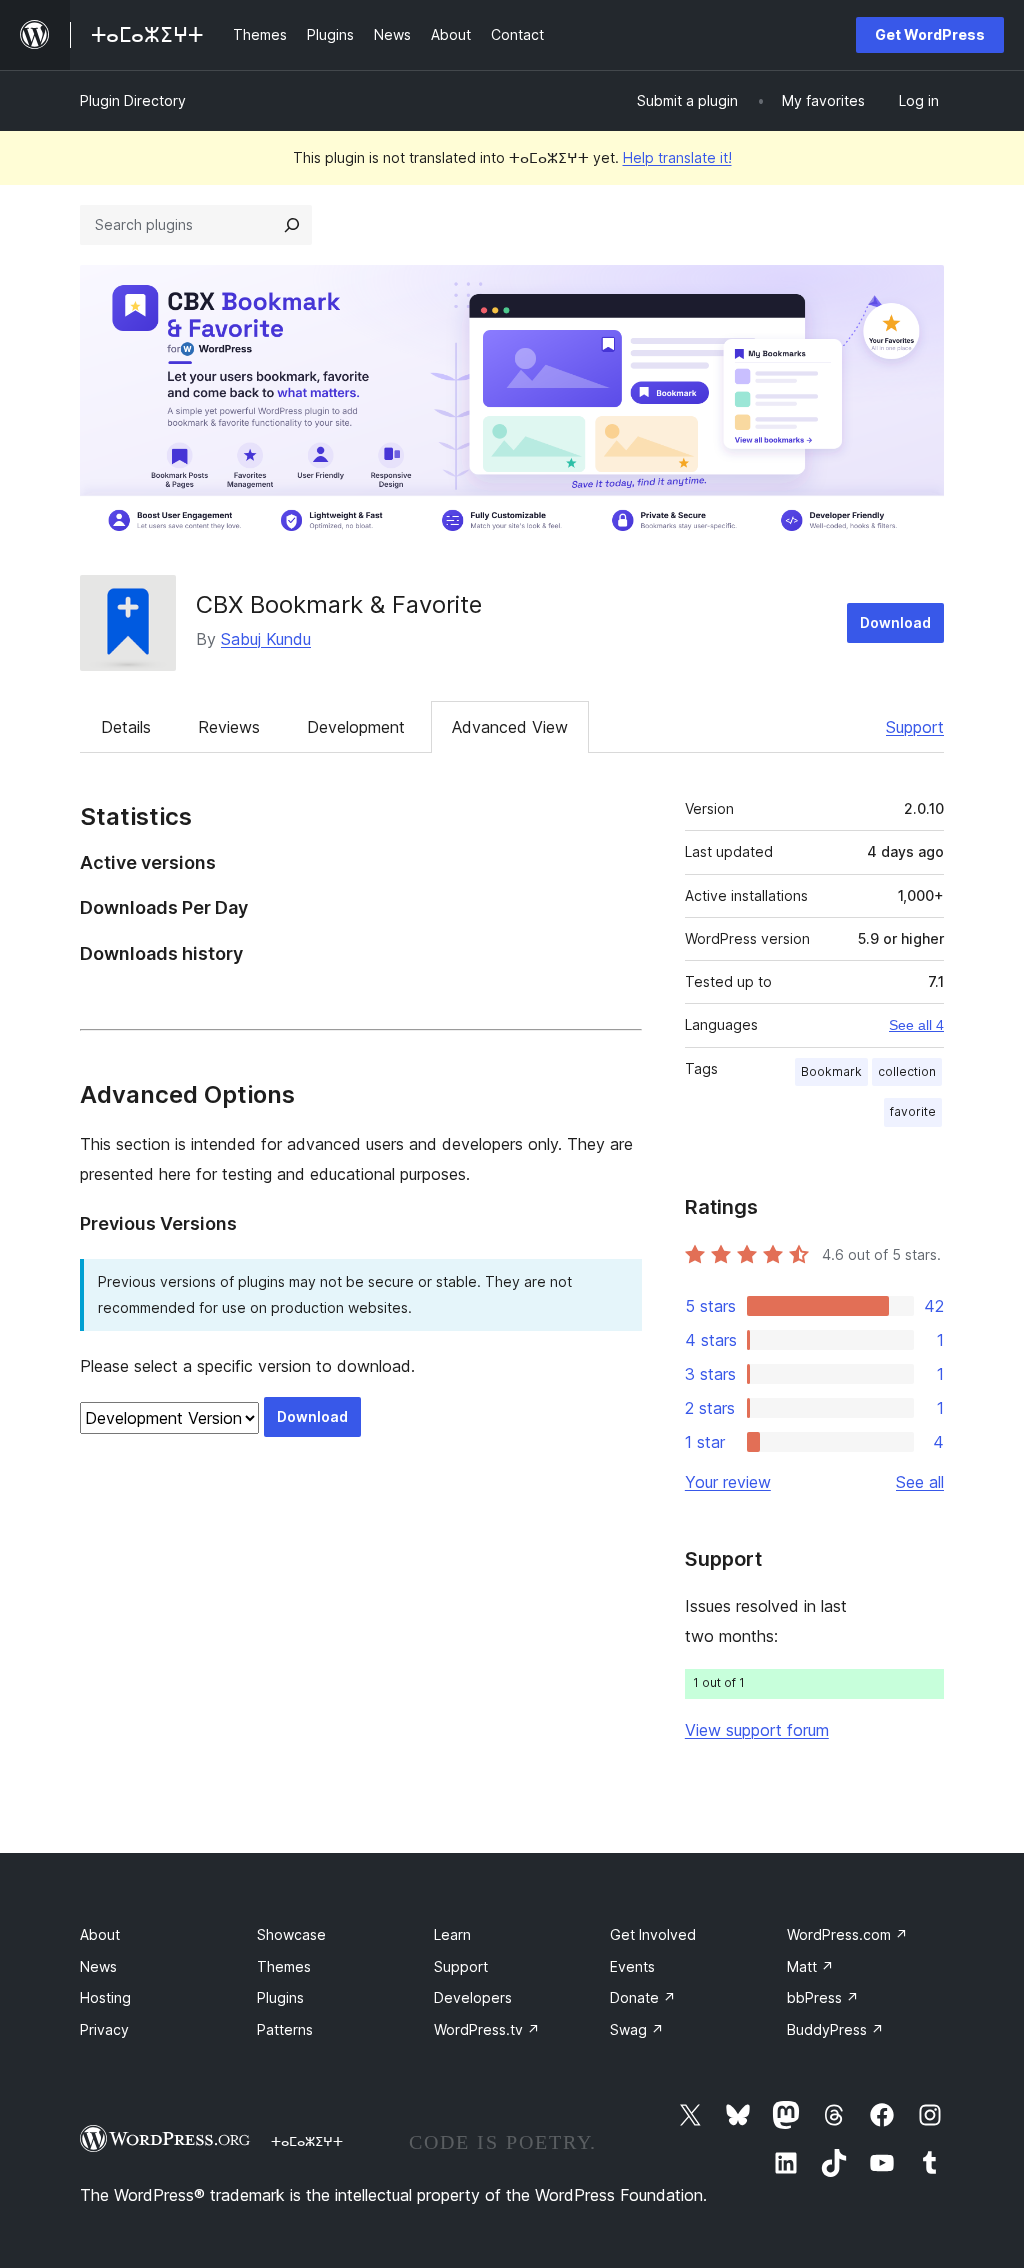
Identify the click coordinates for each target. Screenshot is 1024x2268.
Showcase (291, 1934)
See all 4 (916, 1025)
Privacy (104, 2029)
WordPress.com (847, 1934)
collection (907, 1071)
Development (356, 727)
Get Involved (653, 1934)
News (98, 1966)
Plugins (280, 1997)
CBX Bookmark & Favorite (339, 604)
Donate (643, 1997)
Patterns (285, 2029)
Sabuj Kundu (266, 639)
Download (895, 622)
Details (126, 727)
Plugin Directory (133, 100)
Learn (452, 1934)
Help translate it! (677, 157)
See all (920, 1482)
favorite (913, 1111)
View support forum (757, 1730)
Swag (637, 2029)
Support (915, 727)
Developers (473, 1997)
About (100, 1934)
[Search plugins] (292, 225)
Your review (728, 1482)
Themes (284, 1966)
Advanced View (510, 727)
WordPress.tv (487, 2029)
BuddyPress (835, 2029)
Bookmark (831, 1071)
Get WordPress (930, 34)
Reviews (229, 727)
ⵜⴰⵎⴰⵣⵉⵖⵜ (307, 2141)
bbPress (823, 1997)
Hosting (105, 1997)
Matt (810, 1966)
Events (632, 1966)
